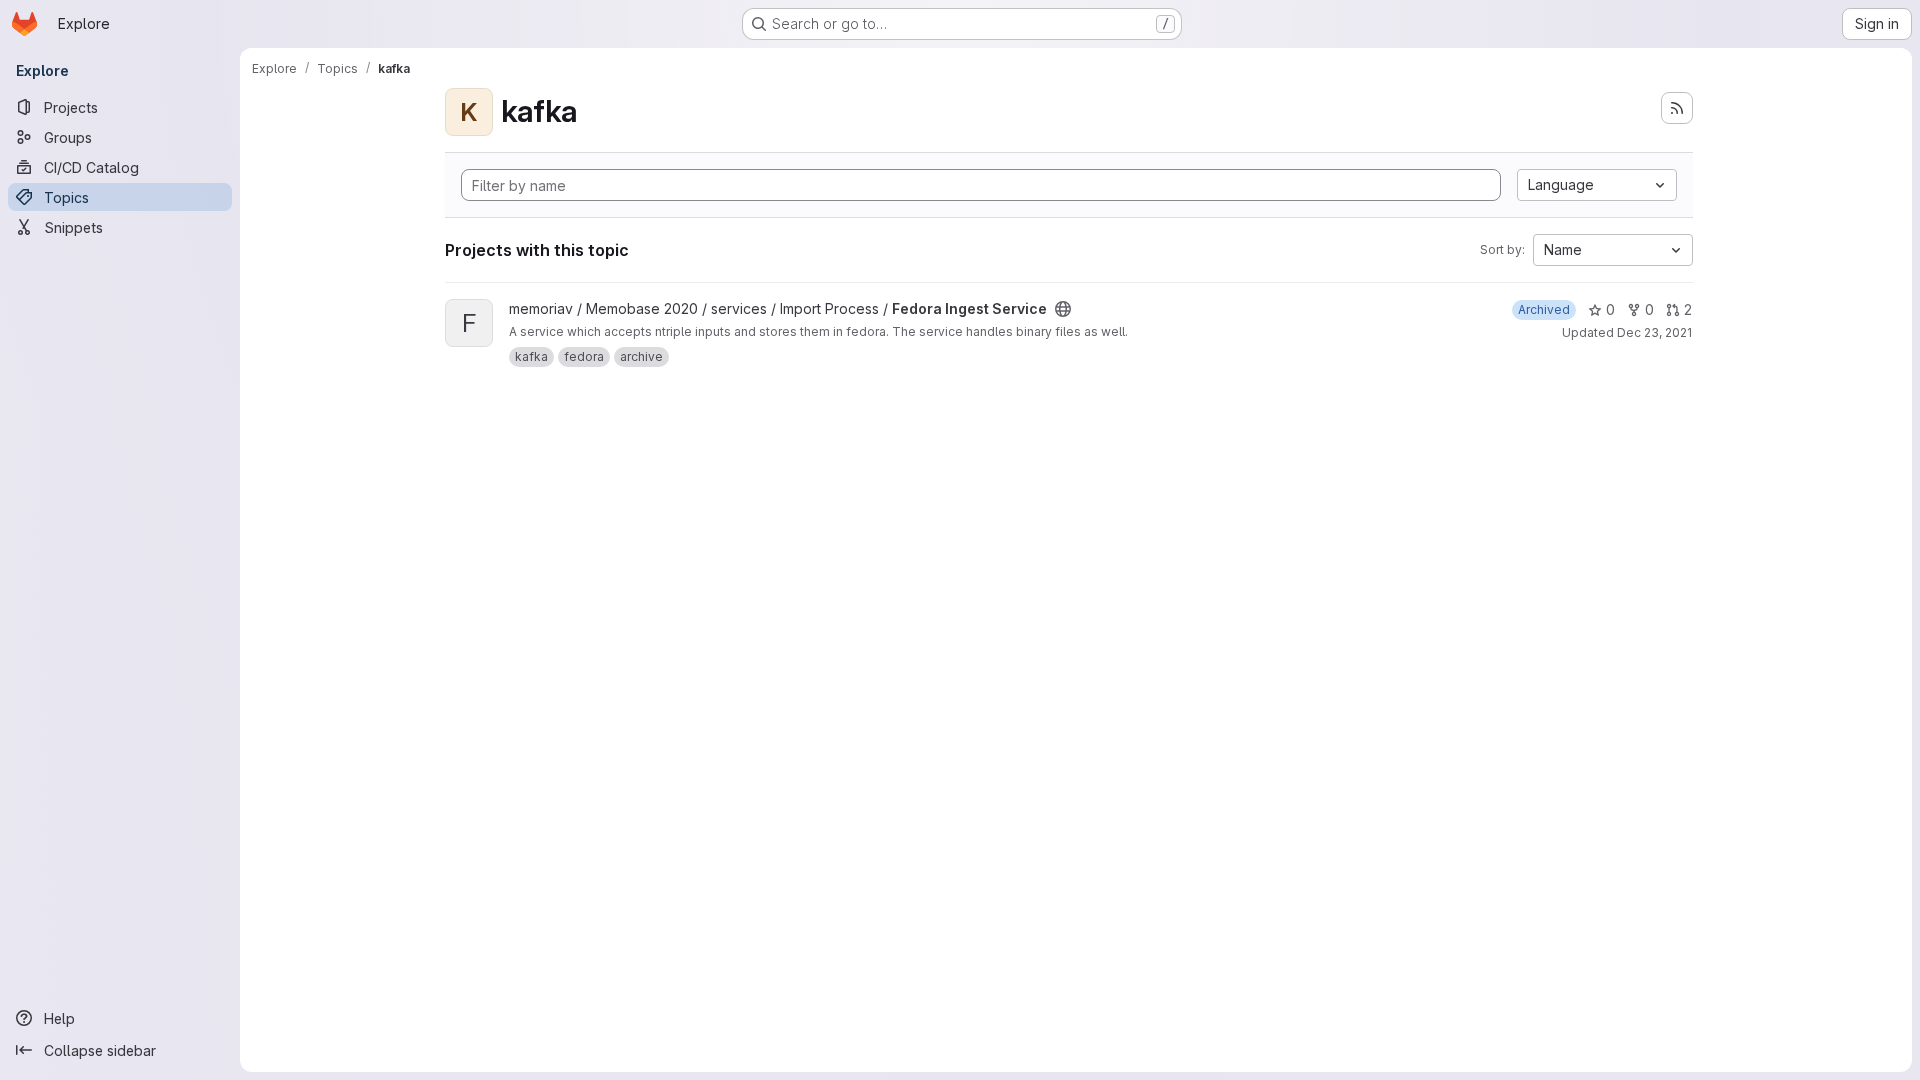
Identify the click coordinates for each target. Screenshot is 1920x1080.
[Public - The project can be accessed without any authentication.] (1063, 309)
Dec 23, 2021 (1654, 332)
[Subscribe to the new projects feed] (1677, 108)
